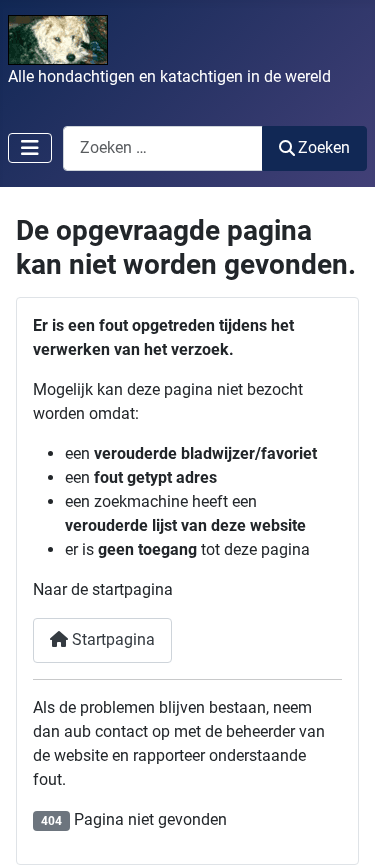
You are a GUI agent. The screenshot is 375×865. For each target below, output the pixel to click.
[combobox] (163, 148)
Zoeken (324, 147)
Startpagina (111, 639)
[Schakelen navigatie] (30, 148)
